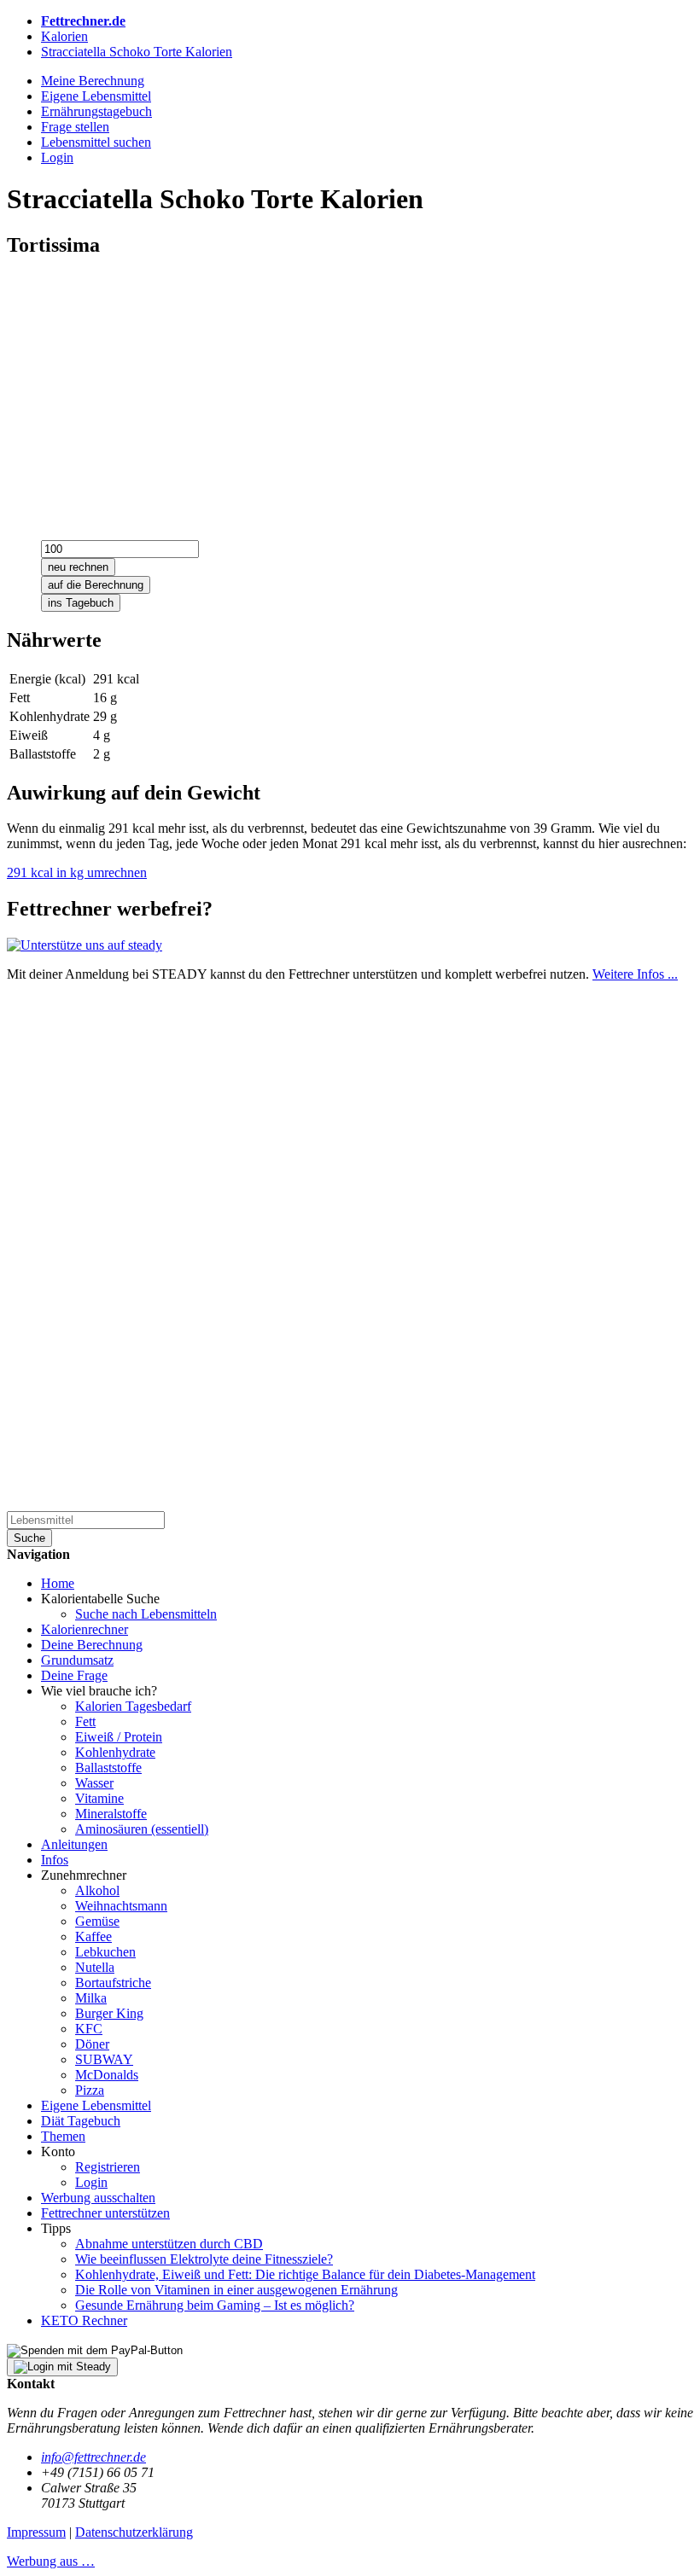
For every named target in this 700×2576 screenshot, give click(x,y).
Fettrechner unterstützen (105, 2213)
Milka (91, 1998)
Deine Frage (74, 1675)
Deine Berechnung (92, 1645)
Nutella (95, 1967)
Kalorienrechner (85, 1629)
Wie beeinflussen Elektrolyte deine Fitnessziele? (204, 2259)
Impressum (36, 2532)
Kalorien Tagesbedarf (133, 1706)
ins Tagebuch (81, 603)
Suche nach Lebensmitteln (146, 1614)
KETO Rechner (84, 2320)
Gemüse (97, 1921)
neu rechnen (78, 567)
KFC (89, 2029)
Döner (92, 2044)
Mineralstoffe (111, 1814)
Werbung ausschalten (98, 2198)
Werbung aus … (51, 2561)
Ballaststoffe (108, 1768)
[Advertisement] (350, 393)
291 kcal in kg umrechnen (77, 872)
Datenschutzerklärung (134, 2532)
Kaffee (93, 1936)
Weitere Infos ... (635, 974)
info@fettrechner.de (93, 2457)
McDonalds (107, 2075)
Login (91, 2182)
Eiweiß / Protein (119, 1737)
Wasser (94, 1783)
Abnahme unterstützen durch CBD (169, 2244)
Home (58, 1583)
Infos (55, 1860)
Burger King (109, 2013)
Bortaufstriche (113, 1983)
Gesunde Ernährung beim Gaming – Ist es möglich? (215, 2305)
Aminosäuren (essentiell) (142, 1829)
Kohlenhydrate (115, 1752)
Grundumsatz (77, 1660)
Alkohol (97, 1890)
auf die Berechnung (96, 585)
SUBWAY (104, 2059)
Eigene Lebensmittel (96, 2105)
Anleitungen (74, 1844)
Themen (63, 2136)
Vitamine (99, 1798)
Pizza (90, 2090)
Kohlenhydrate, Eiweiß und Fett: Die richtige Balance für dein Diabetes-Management (305, 2274)
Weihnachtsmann (121, 1906)
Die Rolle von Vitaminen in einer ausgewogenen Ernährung (236, 2290)
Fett (85, 1721)
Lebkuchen (105, 1952)
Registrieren (108, 2167)
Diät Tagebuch (81, 2121)
